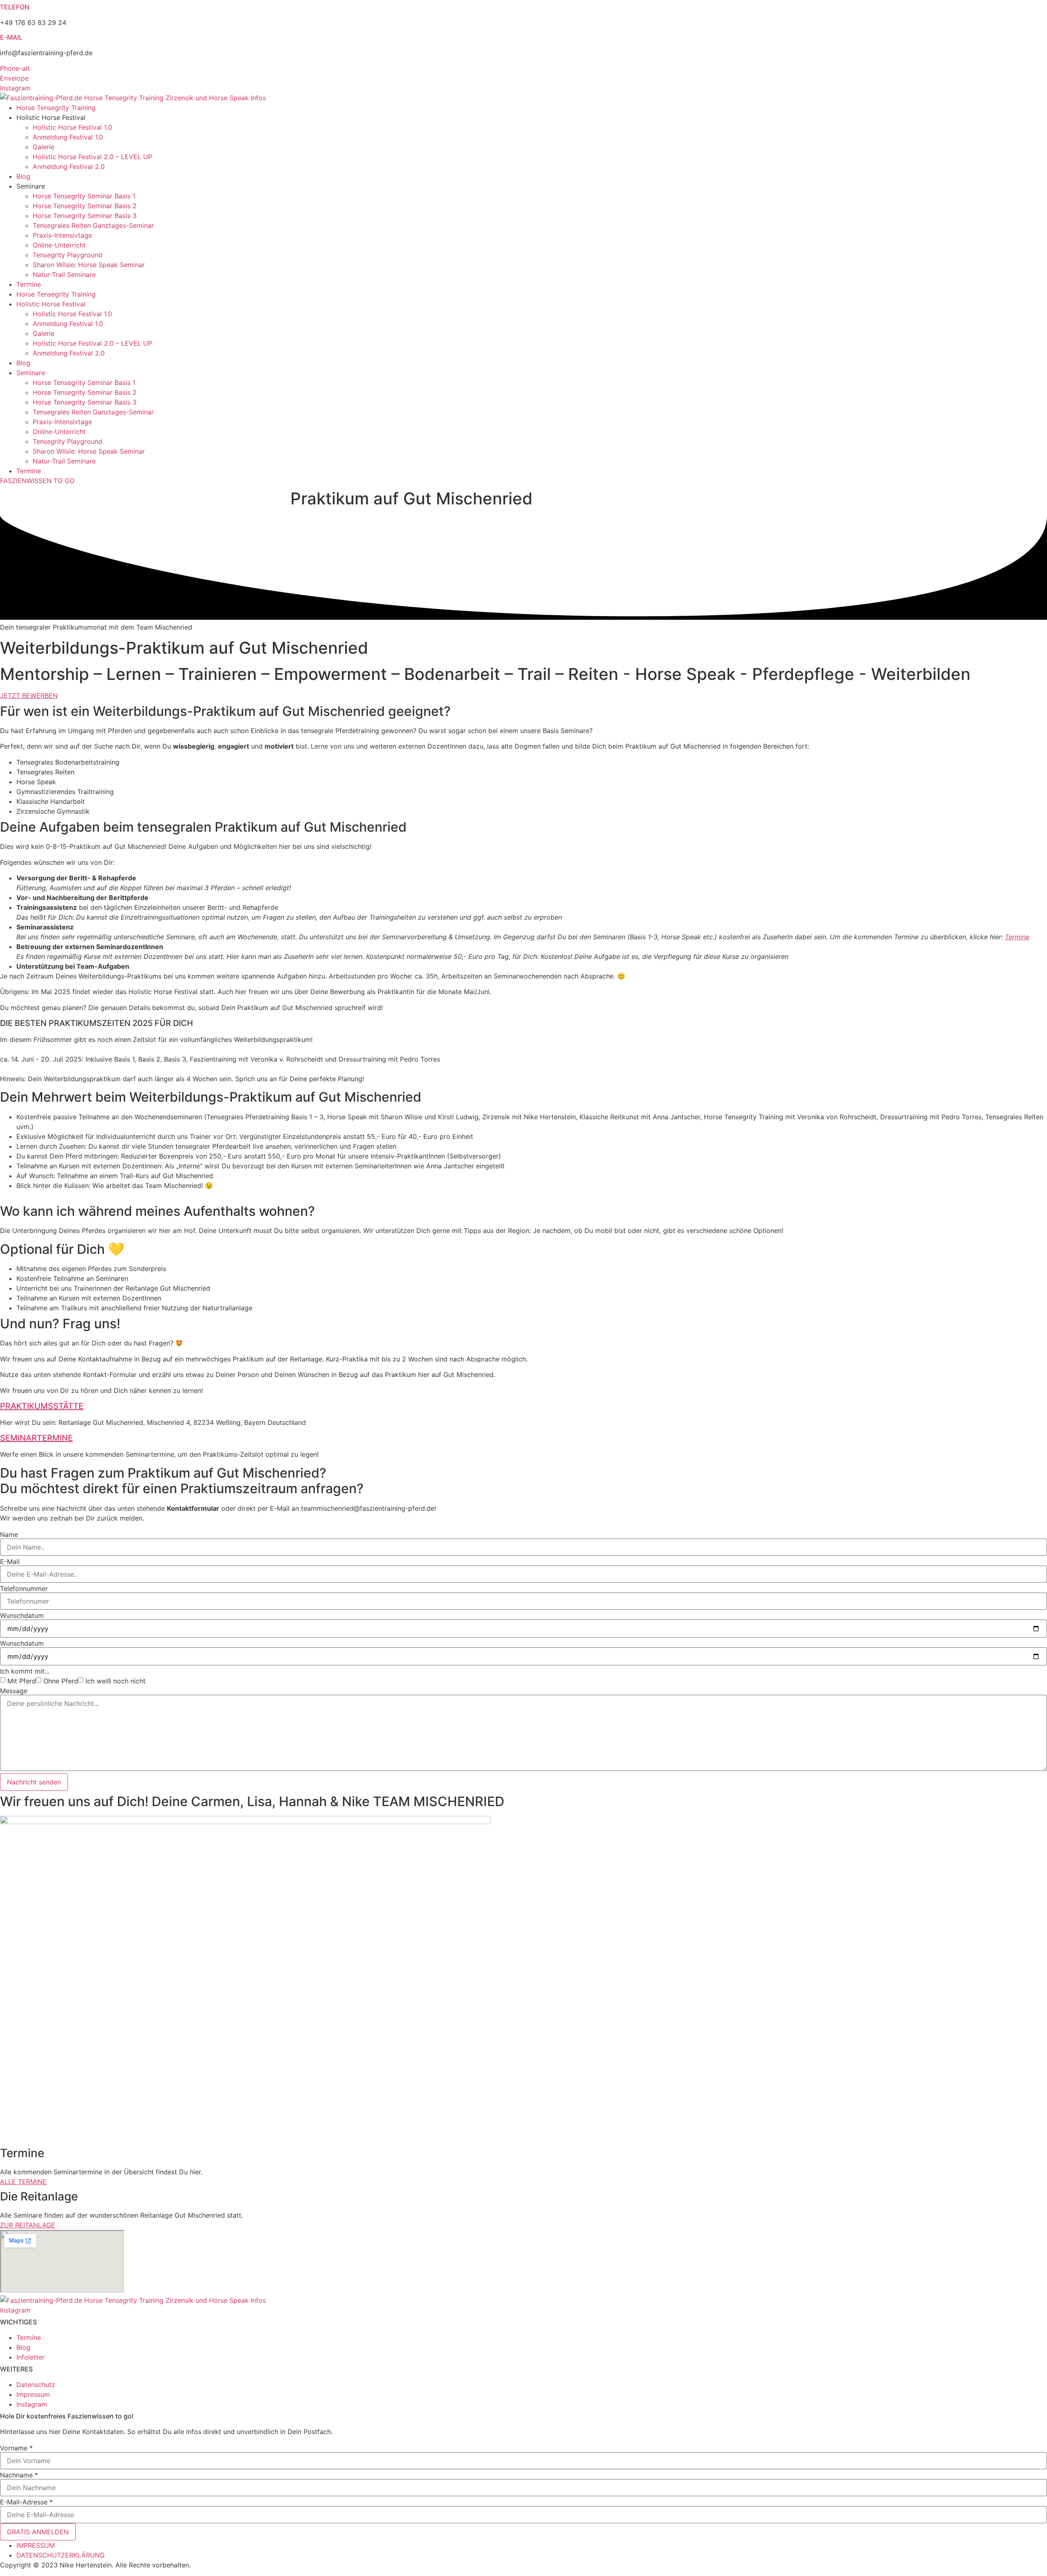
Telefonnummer (24, 1588)
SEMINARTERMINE (36, 1438)
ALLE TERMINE (23, 2182)
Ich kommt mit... (25, 1671)
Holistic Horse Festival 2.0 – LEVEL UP (92, 157)
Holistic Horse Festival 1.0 (72, 127)
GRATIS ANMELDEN (38, 2532)
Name (9, 1534)
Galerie (44, 147)
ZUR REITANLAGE (28, 2225)
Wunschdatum (22, 1615)
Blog (23, 176)
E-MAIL (11, 37)
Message (14, 1691)
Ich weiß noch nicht (116, 1681)
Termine (29, 284)
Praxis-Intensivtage (62, 235)
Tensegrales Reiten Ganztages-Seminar (93, 225)
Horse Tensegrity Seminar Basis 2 (85, 206)
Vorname (16, 2448)
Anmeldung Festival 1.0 (68, 137)
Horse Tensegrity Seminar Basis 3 (85, 216)
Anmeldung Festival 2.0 (69, 166)
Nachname (19, 2475)
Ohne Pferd (61, 1681)
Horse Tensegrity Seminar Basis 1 (84, 196)
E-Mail (10, 1561)
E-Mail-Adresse (26, 2502)
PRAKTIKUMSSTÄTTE (42, 1406)
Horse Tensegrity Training (56, 108)
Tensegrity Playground (67, 255)
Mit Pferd (22, 1681)
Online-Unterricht (59, 245)
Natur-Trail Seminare (64, 274)
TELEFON (15, 7)
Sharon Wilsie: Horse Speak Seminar (89, 265)
